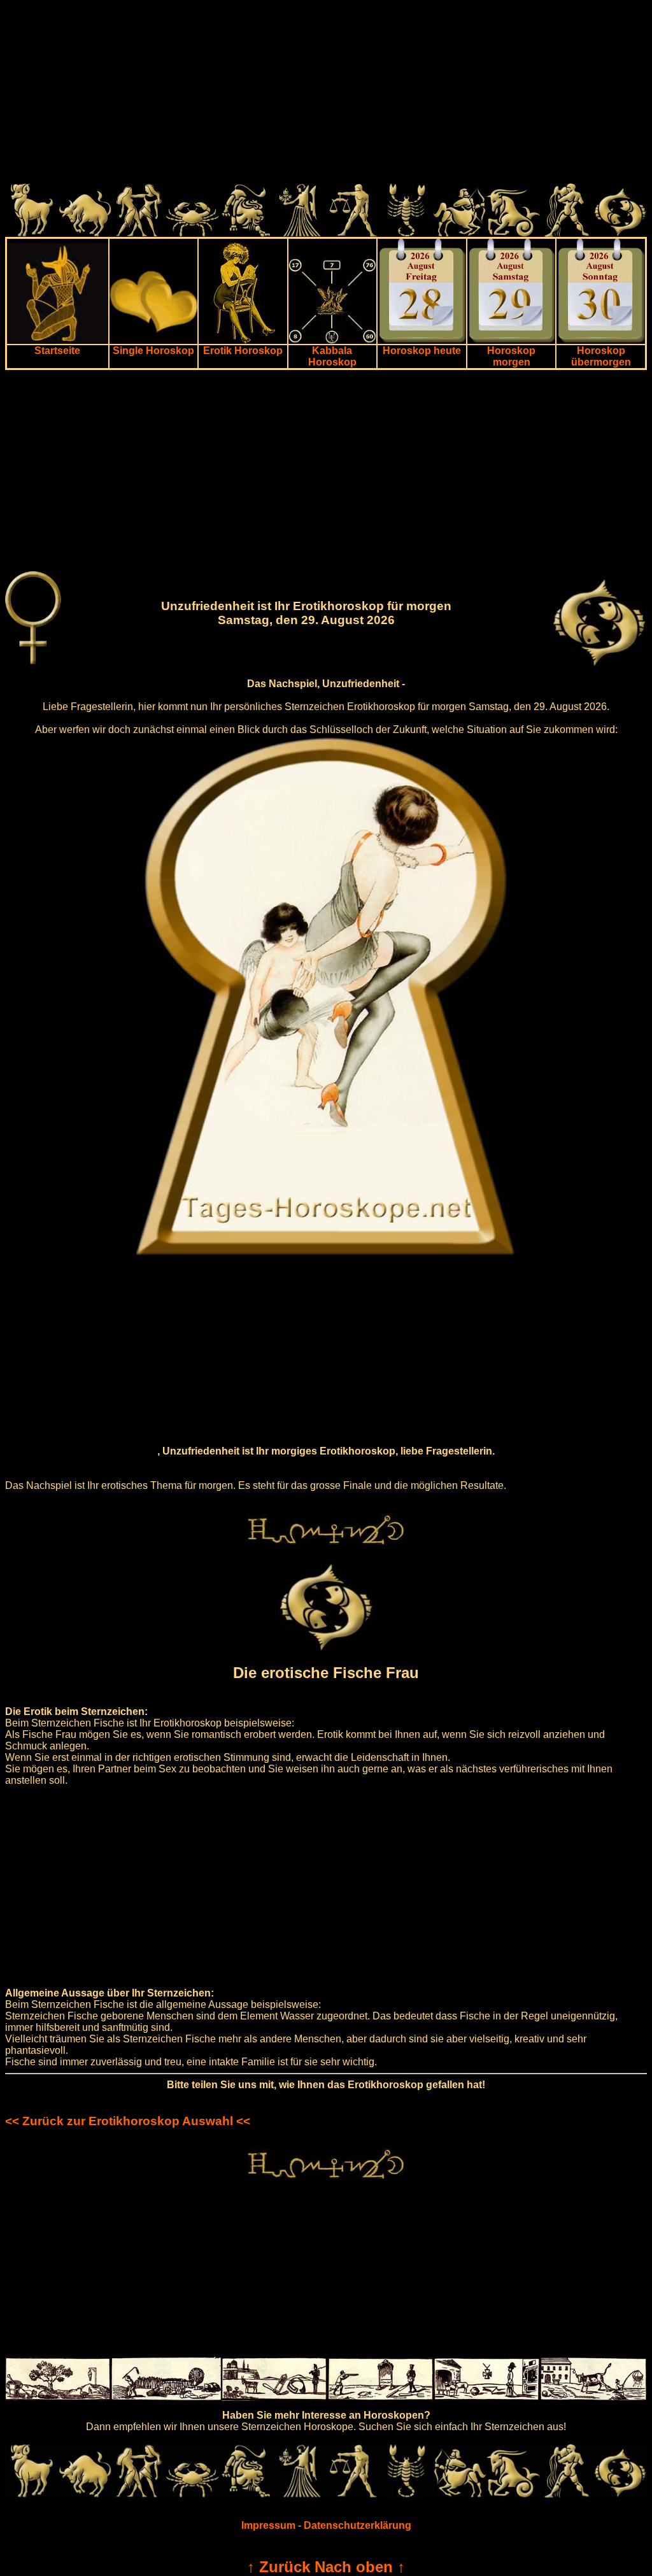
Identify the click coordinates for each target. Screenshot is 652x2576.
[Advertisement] (326, 94)
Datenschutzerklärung (358, 2525)
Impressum (268, 2525)
